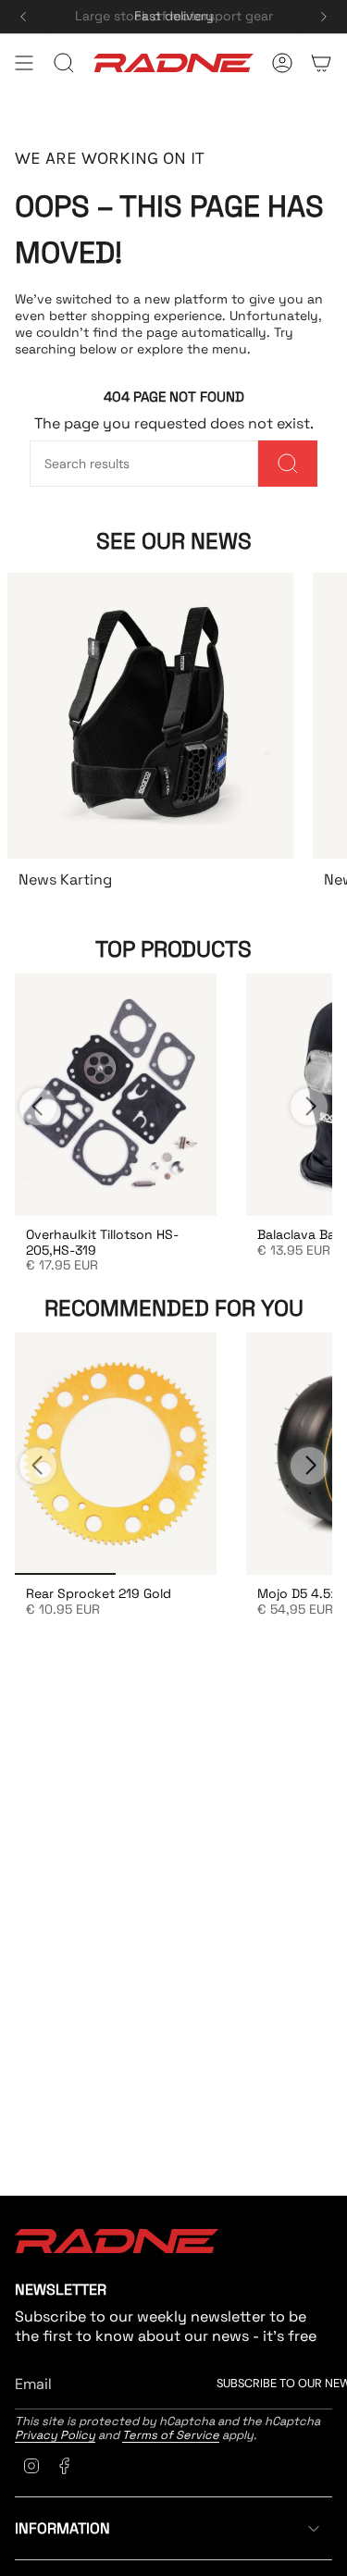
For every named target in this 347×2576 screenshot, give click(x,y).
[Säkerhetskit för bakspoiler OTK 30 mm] (116, 1454)
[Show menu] (24, 63)
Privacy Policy (55, 2435)
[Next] (324, 17)
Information (62, 2528)
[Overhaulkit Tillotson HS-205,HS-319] (116, 1095)
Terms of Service (171, 2435)
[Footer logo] (117, 2241)
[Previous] (23, 17)
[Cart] (321, 63)
